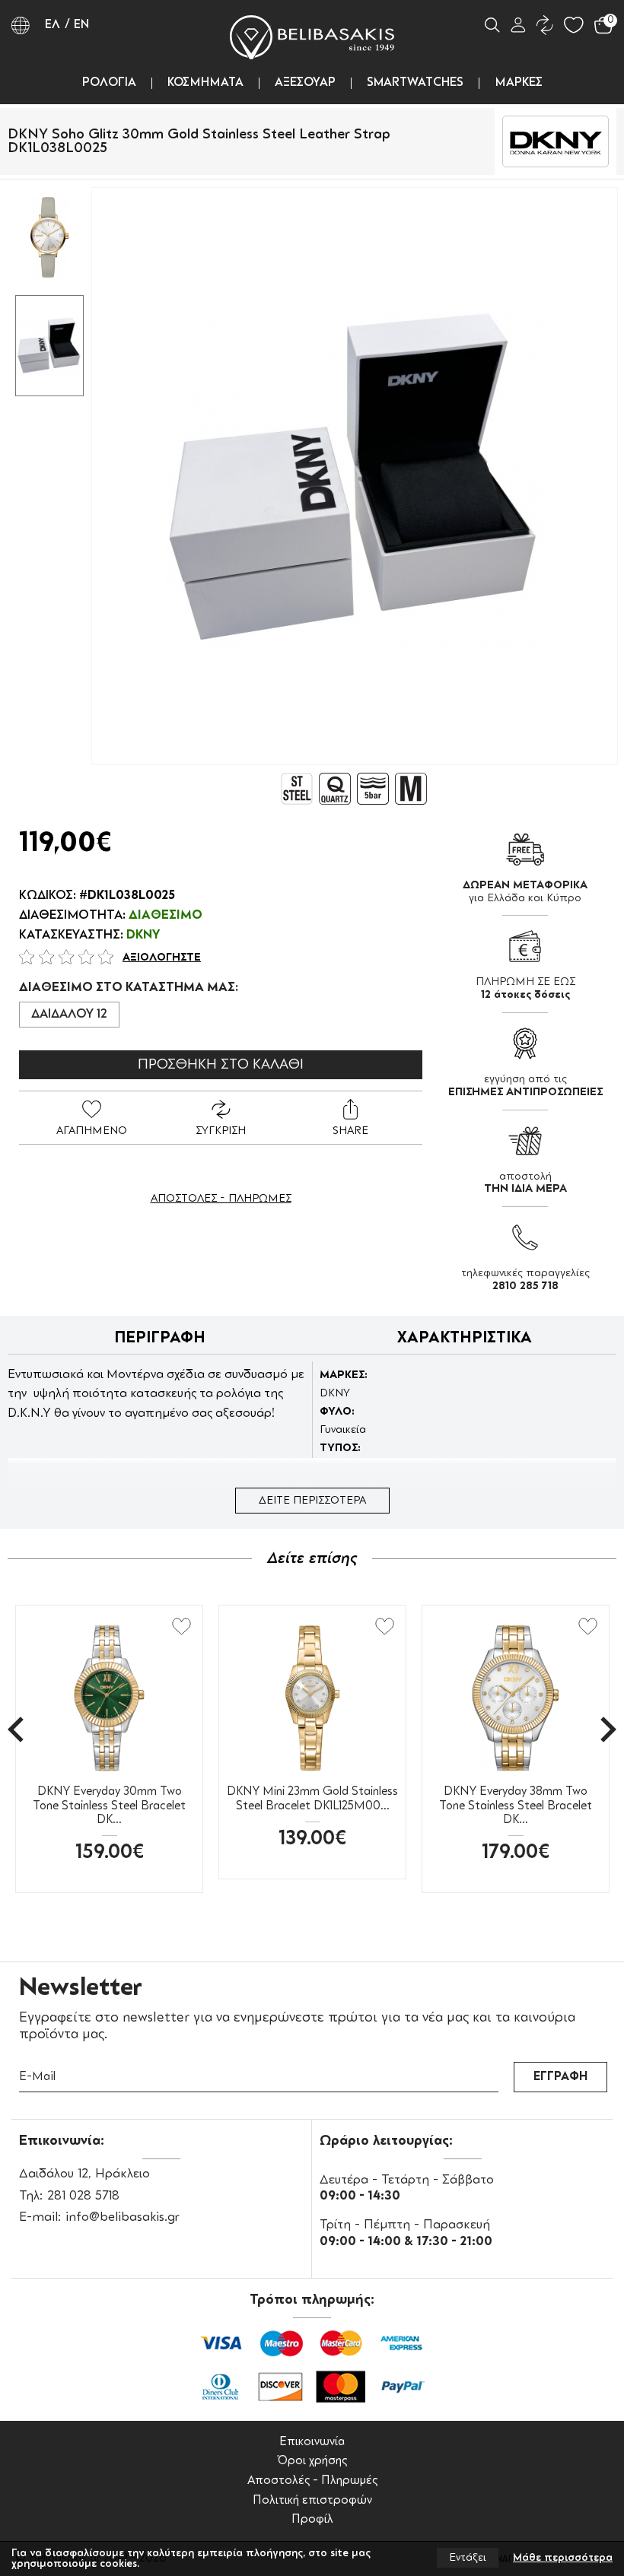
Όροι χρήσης (312, 2462)
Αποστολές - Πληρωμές (312, 2481)
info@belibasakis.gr (123, 2217)
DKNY (143, 935)
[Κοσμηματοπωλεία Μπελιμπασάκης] (312, 37)
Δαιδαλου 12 (69, 1015)
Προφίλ (312, 2520)
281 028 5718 (83, 2196)
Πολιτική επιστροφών (312, 2501)
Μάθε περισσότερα (563, 2558)
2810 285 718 (525, 1286)
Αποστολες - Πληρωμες (221, 1199)
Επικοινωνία (312, 2443)
